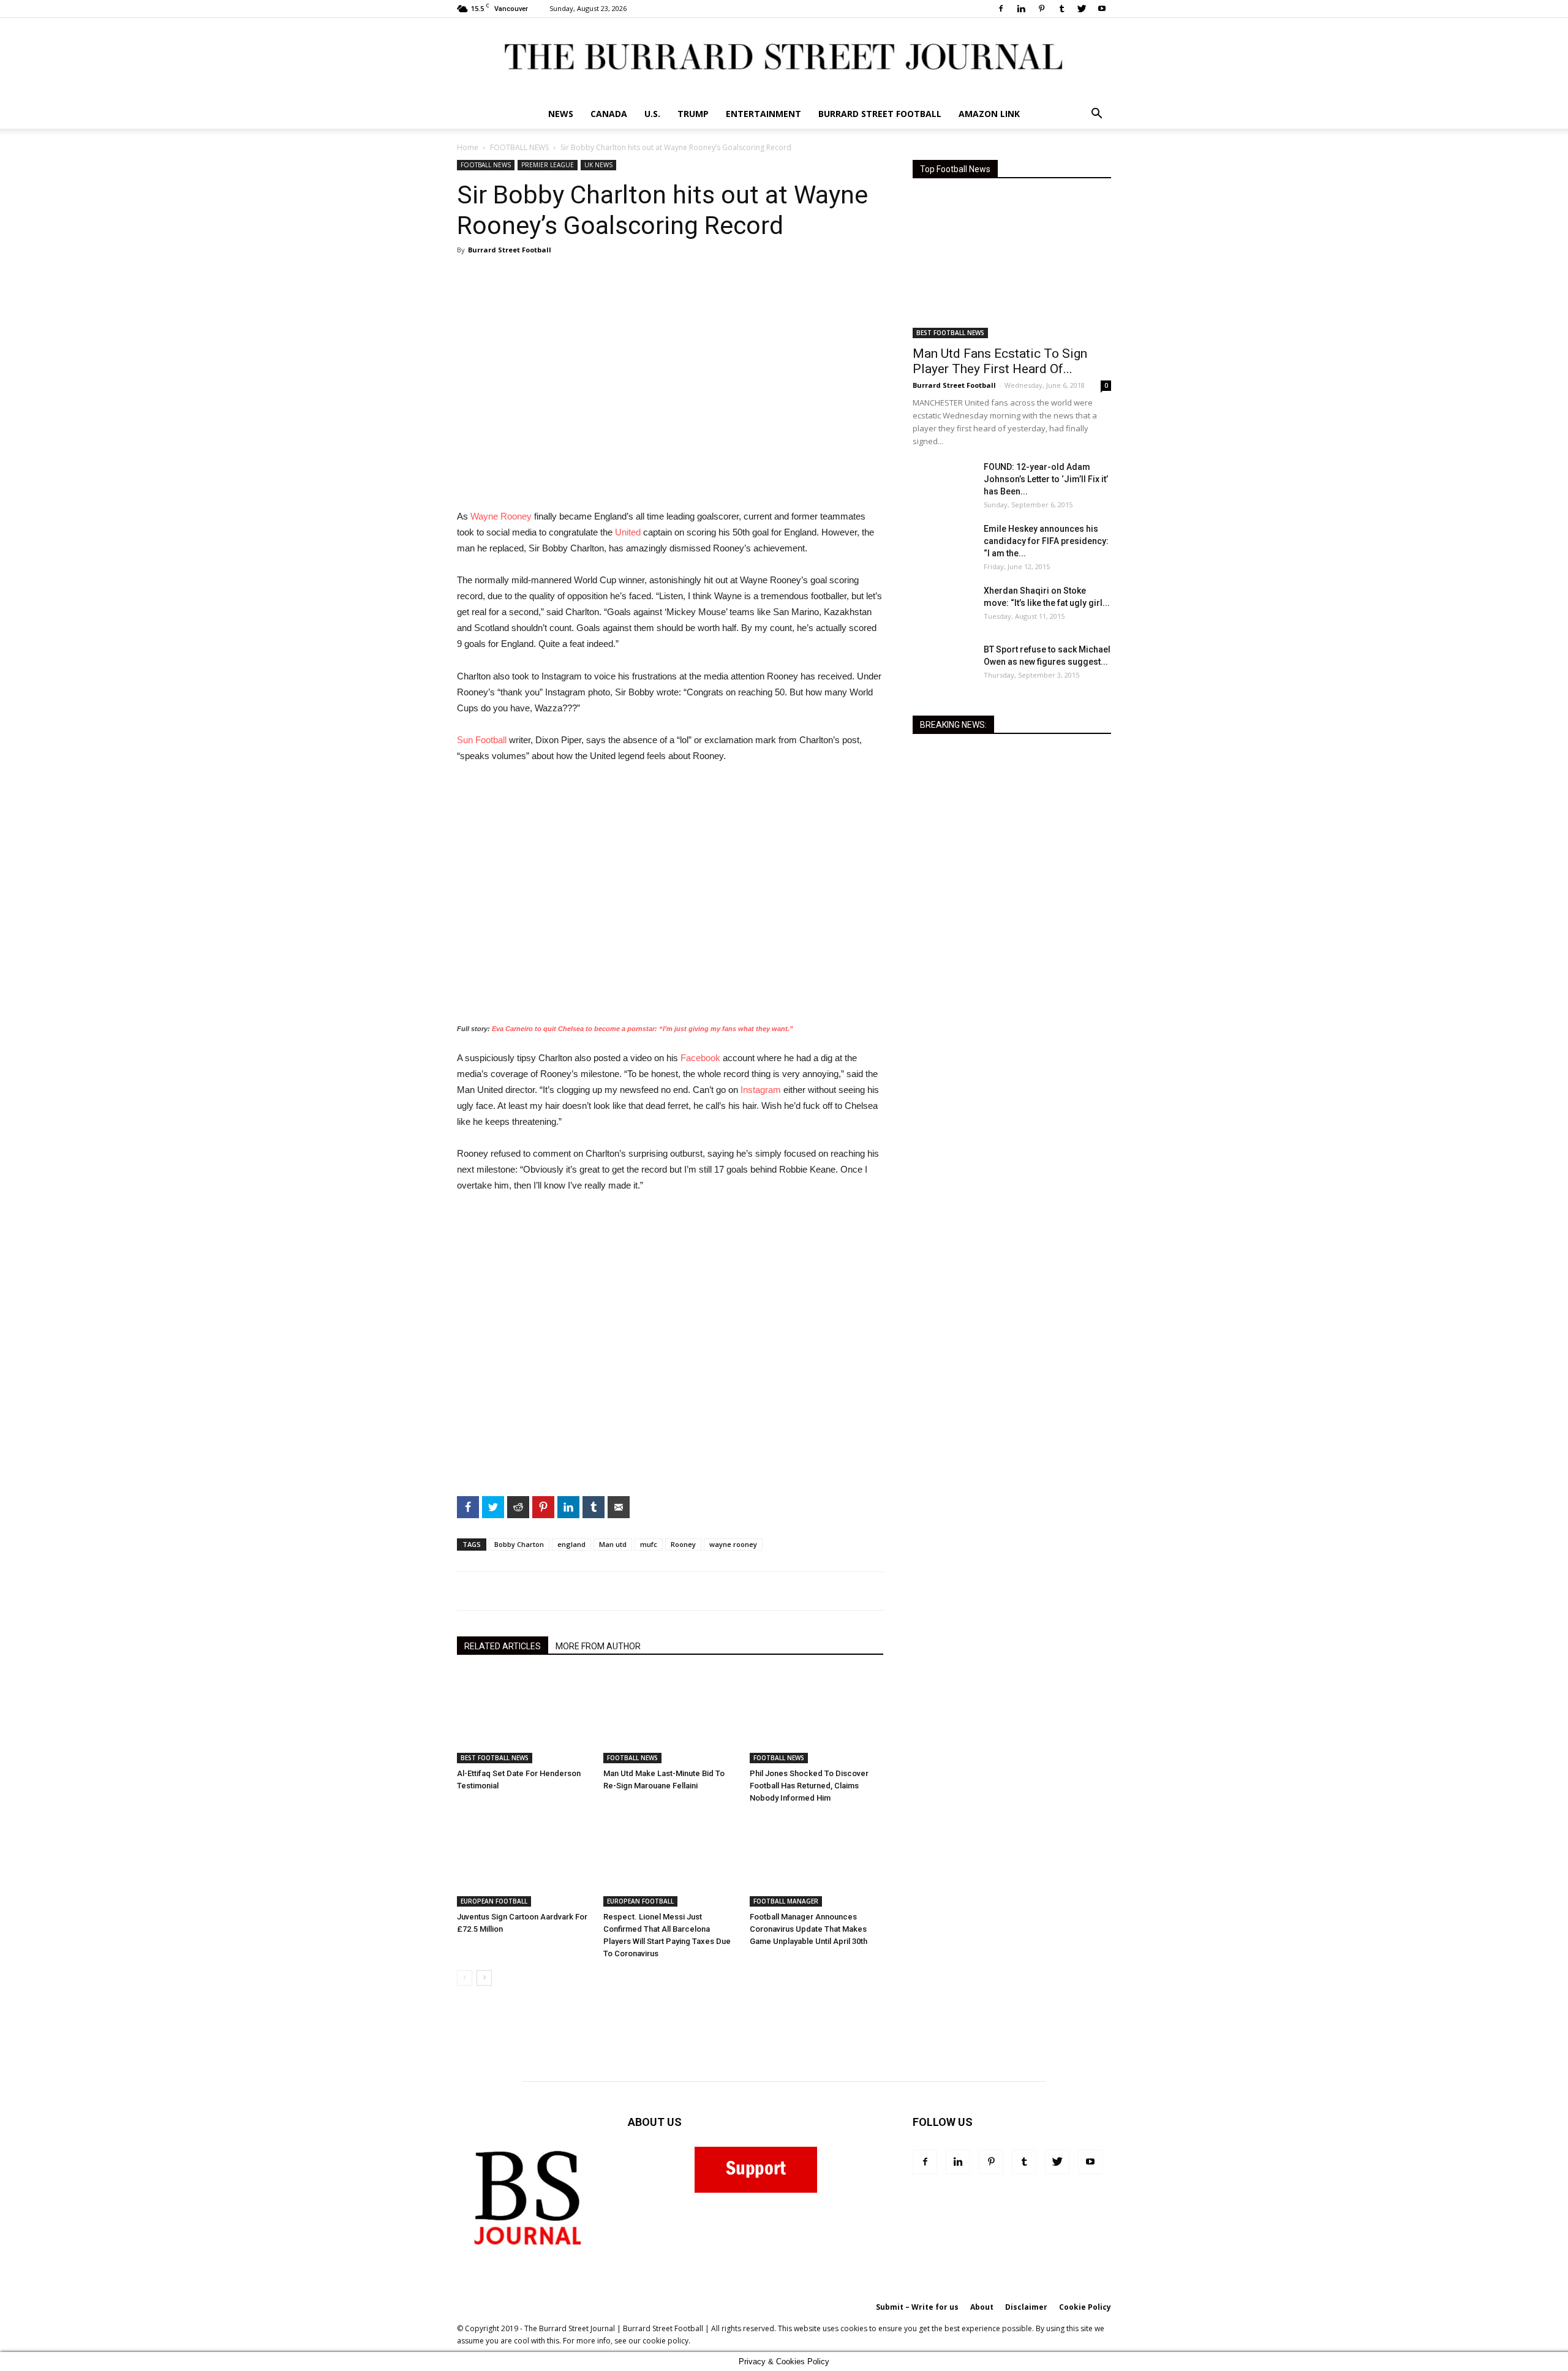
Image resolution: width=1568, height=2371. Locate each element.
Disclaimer (1026, 2307)
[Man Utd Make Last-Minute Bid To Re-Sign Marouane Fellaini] (670, 1717)
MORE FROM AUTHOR (598, 1646)
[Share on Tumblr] (410, 643)
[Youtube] (1102, 9)
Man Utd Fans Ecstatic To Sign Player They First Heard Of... (1000, 361)
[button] (1096, 115)
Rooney (683, 1544)
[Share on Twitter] (410, 545)
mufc (649, 1544)
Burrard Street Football (880, 114)
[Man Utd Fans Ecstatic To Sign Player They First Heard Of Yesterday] (1012, 266)
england (571, 1544)
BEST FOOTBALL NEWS (495, 1758)
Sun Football (482, 740)
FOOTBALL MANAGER (786, 1901)
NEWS (561, 114)
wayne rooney (733, 1544)
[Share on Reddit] (410, 570)
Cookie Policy (1085, 2307)
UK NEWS (598, 165)
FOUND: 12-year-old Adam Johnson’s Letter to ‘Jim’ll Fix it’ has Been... (1046, 479)
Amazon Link (989, 114)
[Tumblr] (1061, 9)
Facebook (700, 1058)
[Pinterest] (1041, 9)
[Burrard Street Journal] (784, 59)
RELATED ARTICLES (503, 1646)
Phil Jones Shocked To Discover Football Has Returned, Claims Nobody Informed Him (809, 1786)
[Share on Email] (410, 668)
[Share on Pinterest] (410, 594)
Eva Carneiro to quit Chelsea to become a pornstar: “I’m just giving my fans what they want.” (643, 1029)
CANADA (609, 114)
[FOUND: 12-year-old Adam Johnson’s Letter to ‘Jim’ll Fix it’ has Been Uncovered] (943, 482)
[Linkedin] (1021, 9)
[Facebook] (1001, 9)
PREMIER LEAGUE (548, 165)
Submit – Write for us (917, 2307)
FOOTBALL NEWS (519, 147)
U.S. (652, 114)
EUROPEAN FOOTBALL (494, 1901)
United (628, 532)
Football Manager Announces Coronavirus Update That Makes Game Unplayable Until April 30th (809, 1929)
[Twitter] (1082, 9)
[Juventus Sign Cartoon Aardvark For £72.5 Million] (524, 1861)
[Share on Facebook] (410, 521)
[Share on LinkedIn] (410, 619)
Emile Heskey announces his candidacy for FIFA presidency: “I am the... (1046, 541)
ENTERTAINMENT (763, 114)
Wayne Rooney (501, 516)
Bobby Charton (519, 1544)
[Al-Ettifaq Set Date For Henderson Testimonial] (524, 1717)
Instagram (761, 1090)
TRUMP (693, 114)
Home (468, 147)
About (982, 2307)
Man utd (613, 1544)
